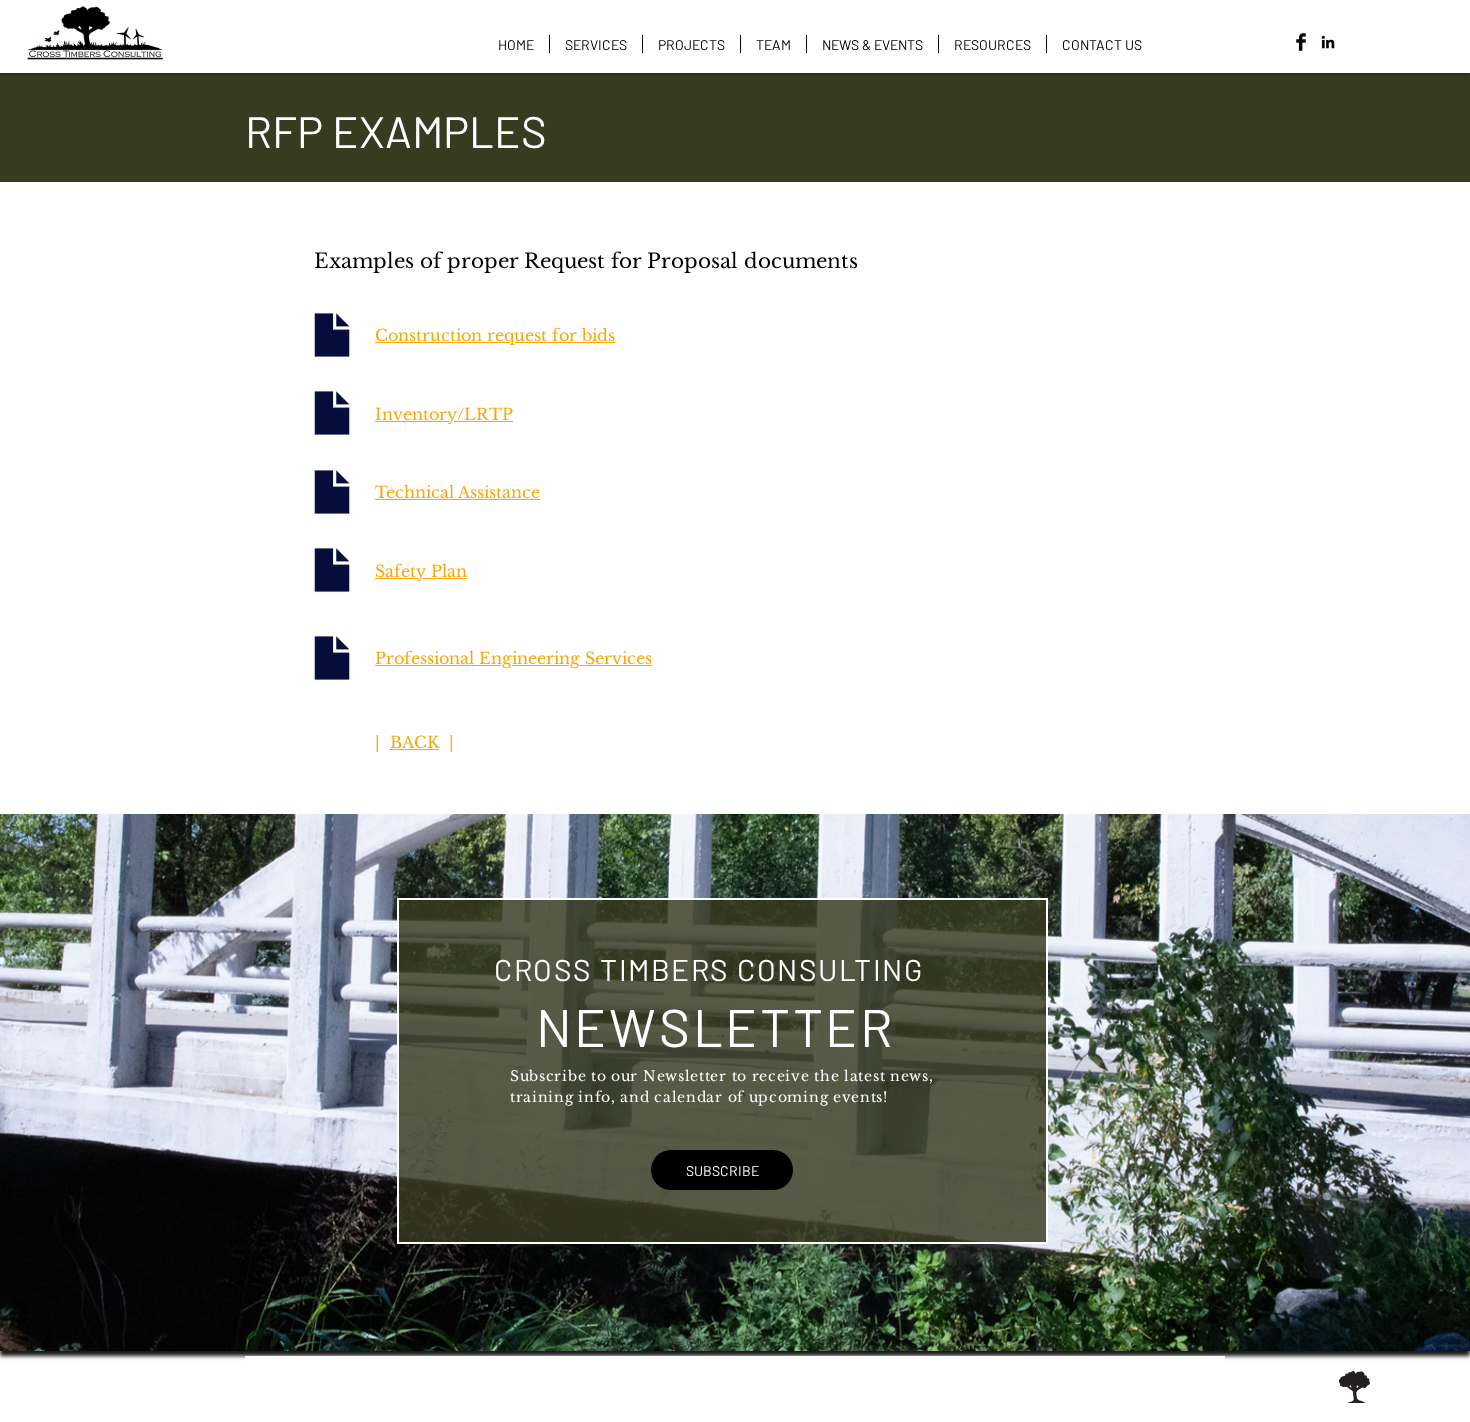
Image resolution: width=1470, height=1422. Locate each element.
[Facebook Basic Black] (1301, 42)
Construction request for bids (495, 335)
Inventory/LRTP (444, 414)
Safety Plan (421, 571)
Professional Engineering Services (513, 658)
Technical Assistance (457, 492)
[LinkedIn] (1328, 42)
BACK (414, 742)
